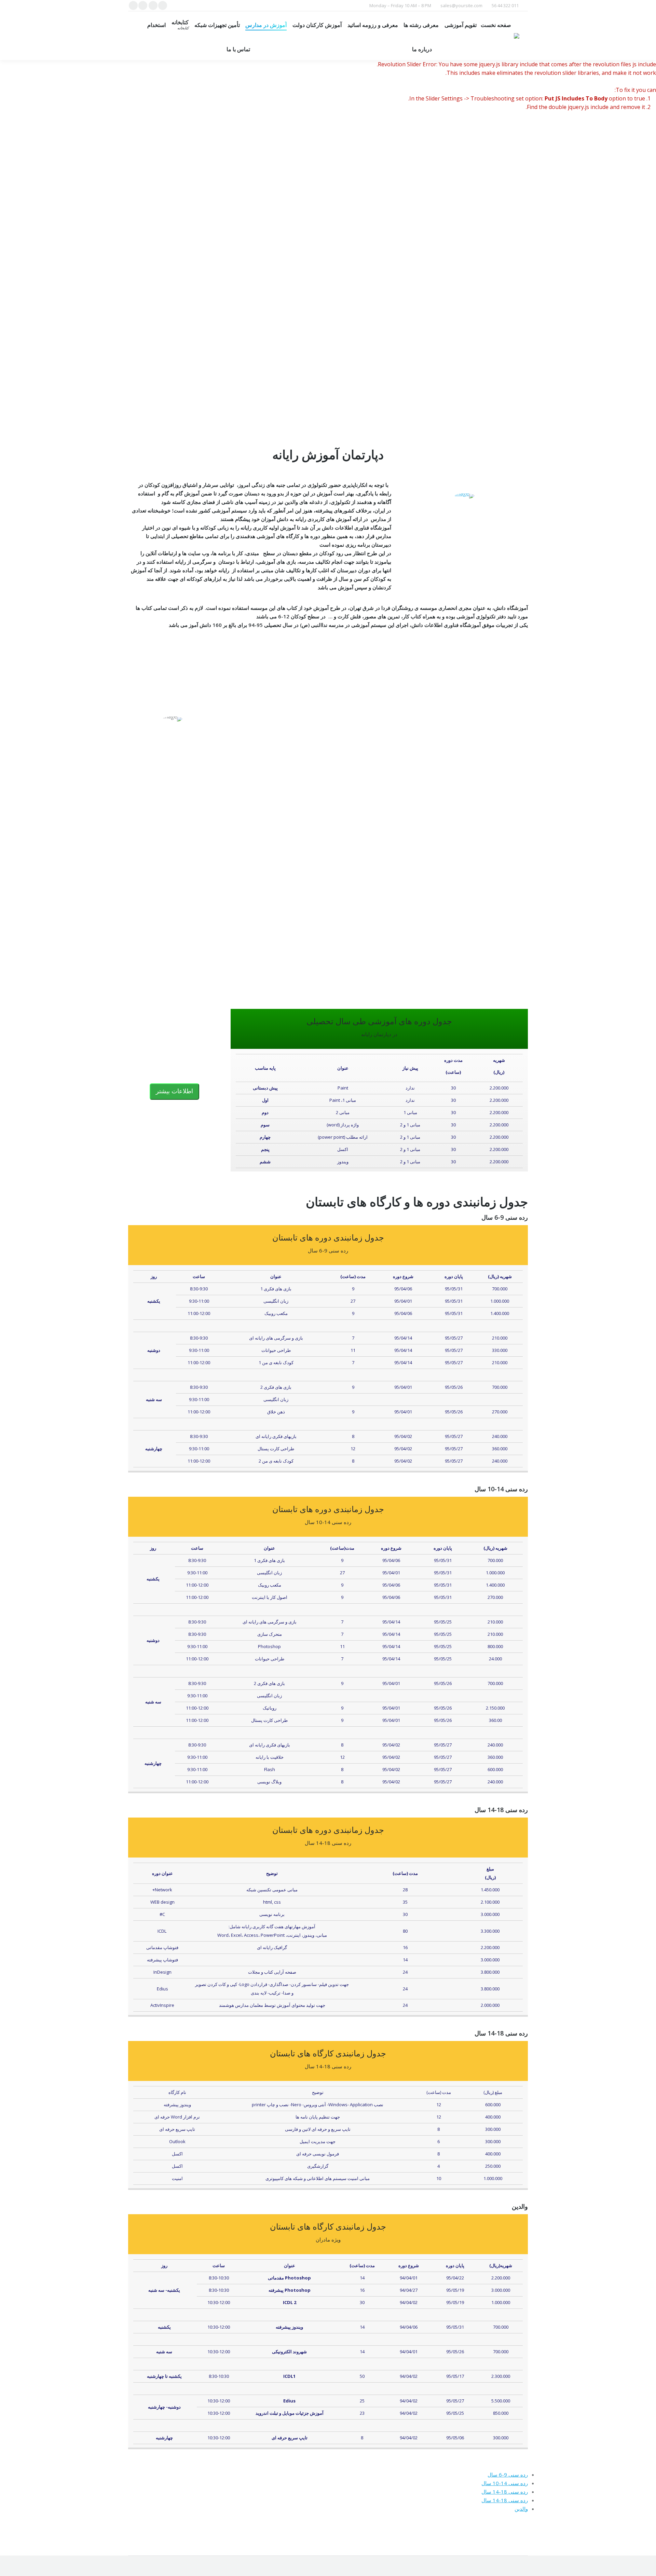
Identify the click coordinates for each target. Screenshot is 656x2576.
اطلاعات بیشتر (174, 1091)
